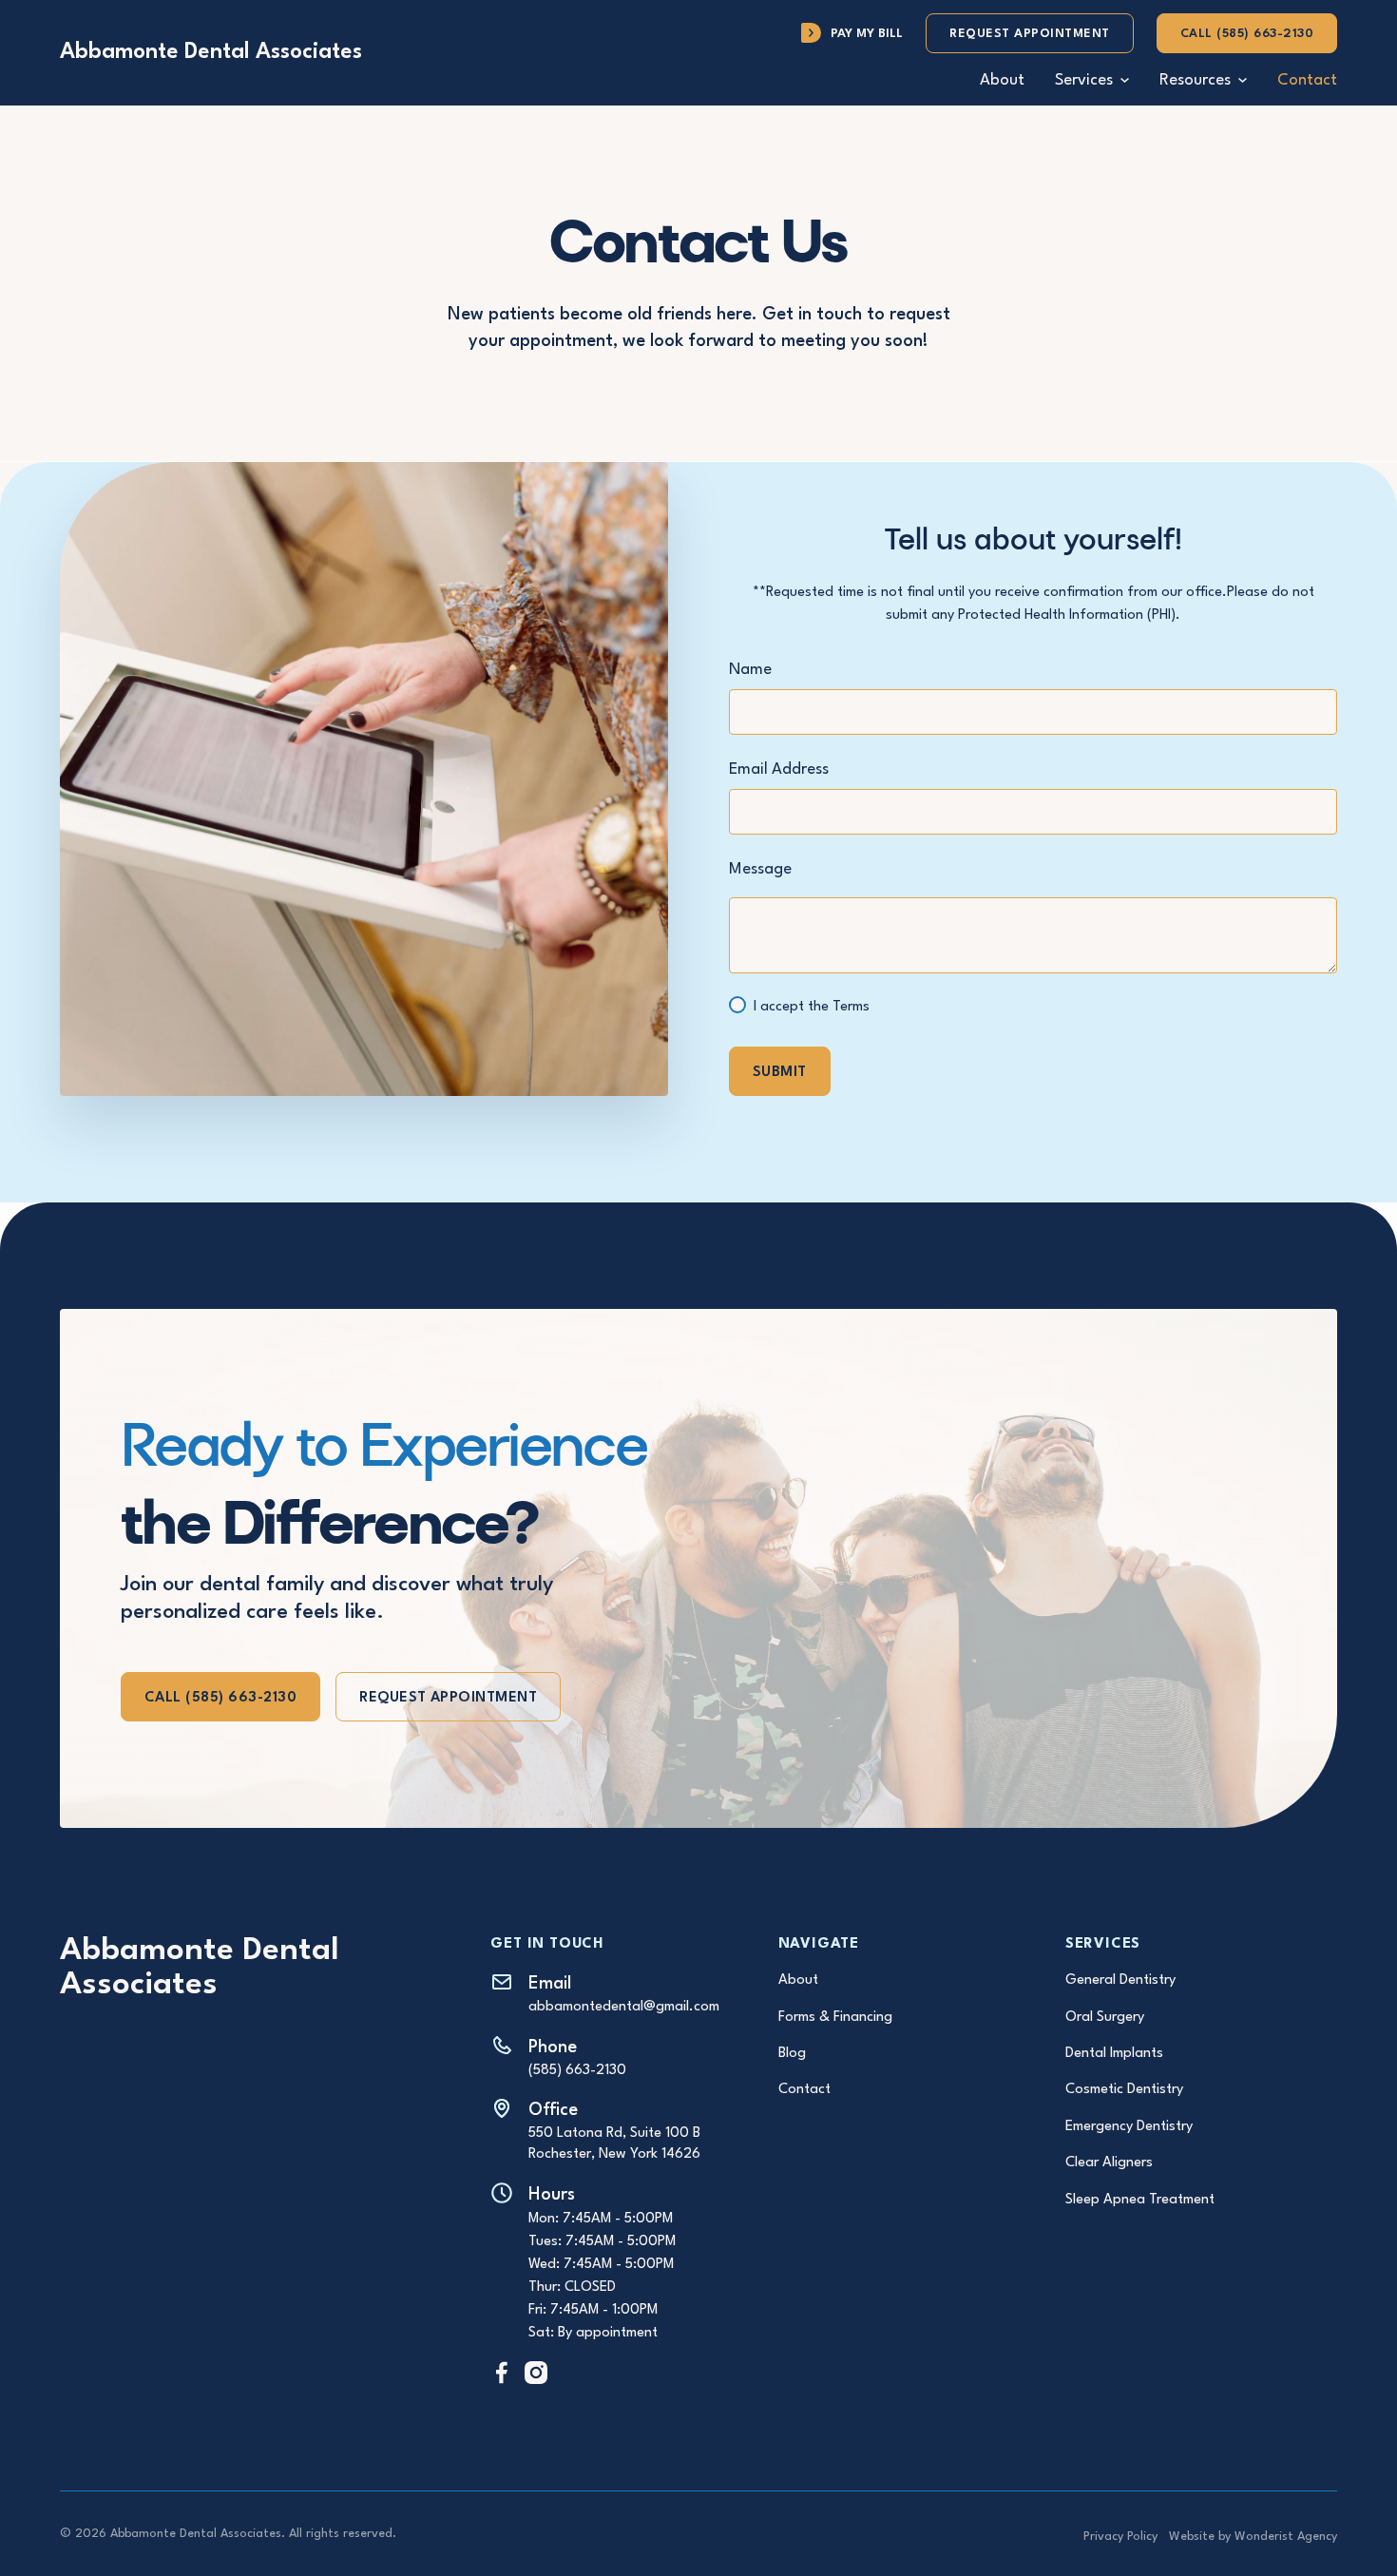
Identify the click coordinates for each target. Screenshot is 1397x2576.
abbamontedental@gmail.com (624, 2007)
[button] (1092, 80)
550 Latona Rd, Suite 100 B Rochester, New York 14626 (614, 2144)
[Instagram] (536, 2372)
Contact (1307, 80)
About (1002, 80)
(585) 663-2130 (577, 2071)
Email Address (779, 769)
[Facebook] (502, 2372)
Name (750, 670)
